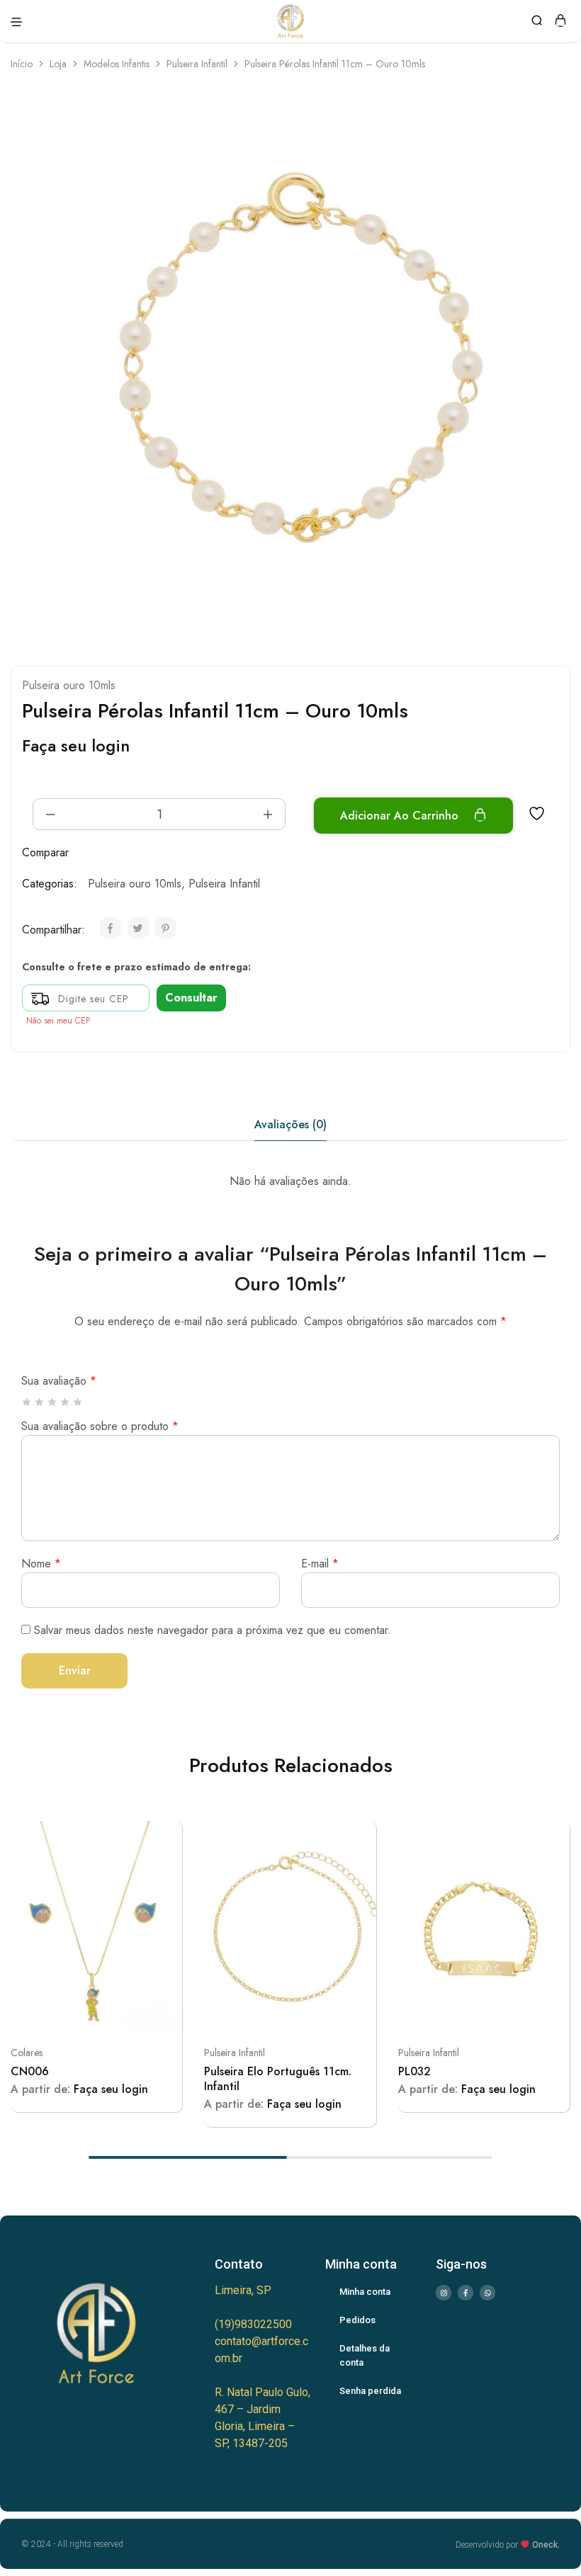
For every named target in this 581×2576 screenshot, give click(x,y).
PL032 (414, 2071)
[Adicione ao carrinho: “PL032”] (553, 1837)
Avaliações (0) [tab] (290, 1124)
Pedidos (357, 2320)
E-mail (320, 1564)
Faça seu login (76, 745)
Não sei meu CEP (58, 1021)
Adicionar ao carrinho (401, 816)
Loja (58, 64)
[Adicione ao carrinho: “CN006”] (166, 1837)
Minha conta (365, 2292)
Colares (27, 2053)
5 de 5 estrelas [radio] (78, 1402)
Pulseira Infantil (197, 64)
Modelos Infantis (117, 64)
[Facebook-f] (466, 2293)
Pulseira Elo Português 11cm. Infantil (278, 2079)
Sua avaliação (59, 1381)
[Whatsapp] (487, 2293)
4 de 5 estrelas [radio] (66, 1402)
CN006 (30, 2071)
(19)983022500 (253, 2324)
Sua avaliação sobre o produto (100, 1426)
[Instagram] (444, 2293)
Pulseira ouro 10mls (69, 685)
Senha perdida (370, 2391)
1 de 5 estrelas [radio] (27, 1402)
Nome (41, 1564)
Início (22, 64)
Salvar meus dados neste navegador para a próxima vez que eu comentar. (213, 1630)
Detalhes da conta (365, 2355)
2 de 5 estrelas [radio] (40, 1402)
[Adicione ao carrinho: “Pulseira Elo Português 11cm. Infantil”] (360, 1837)
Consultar (191, 998)
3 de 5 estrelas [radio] (53, 1402)
